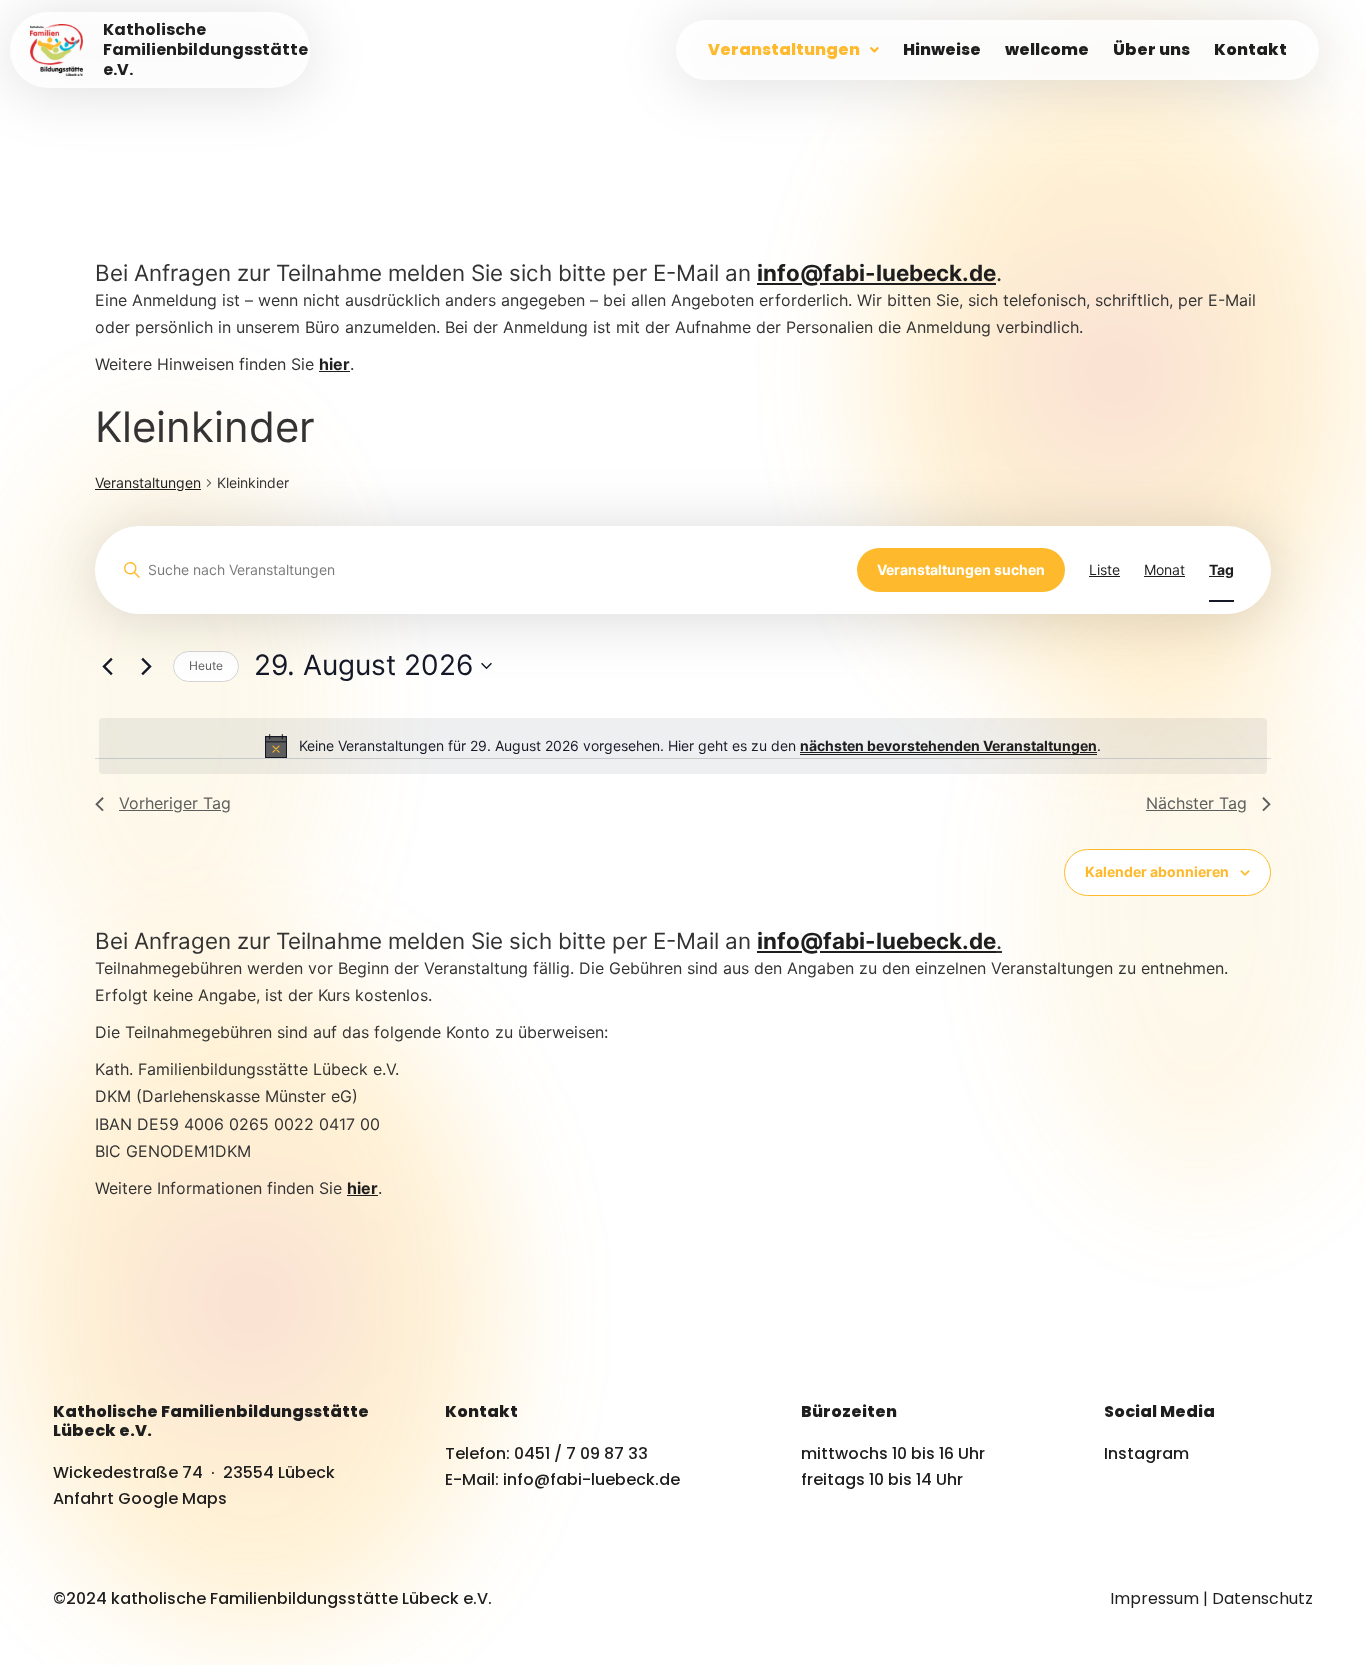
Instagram (1146, 1453)
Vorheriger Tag (175, 803)
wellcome (1047, 49)
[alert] (683, 746)
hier (362, 1188)
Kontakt (1250, 49)
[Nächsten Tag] (146, 666)
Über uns (1151, 49)
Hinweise (942, 49)
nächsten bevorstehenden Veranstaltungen (948, 745)
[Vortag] (107, 666)
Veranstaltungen (784, 49)
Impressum (1154, 1598)
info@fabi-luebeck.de (876, 272)
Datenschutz (1262, 1598)
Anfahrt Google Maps (140, 1498)
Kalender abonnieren (1157, 871)
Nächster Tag (1196, 803)
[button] (793, 50)
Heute (206, 665)
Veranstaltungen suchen (961, 569)
